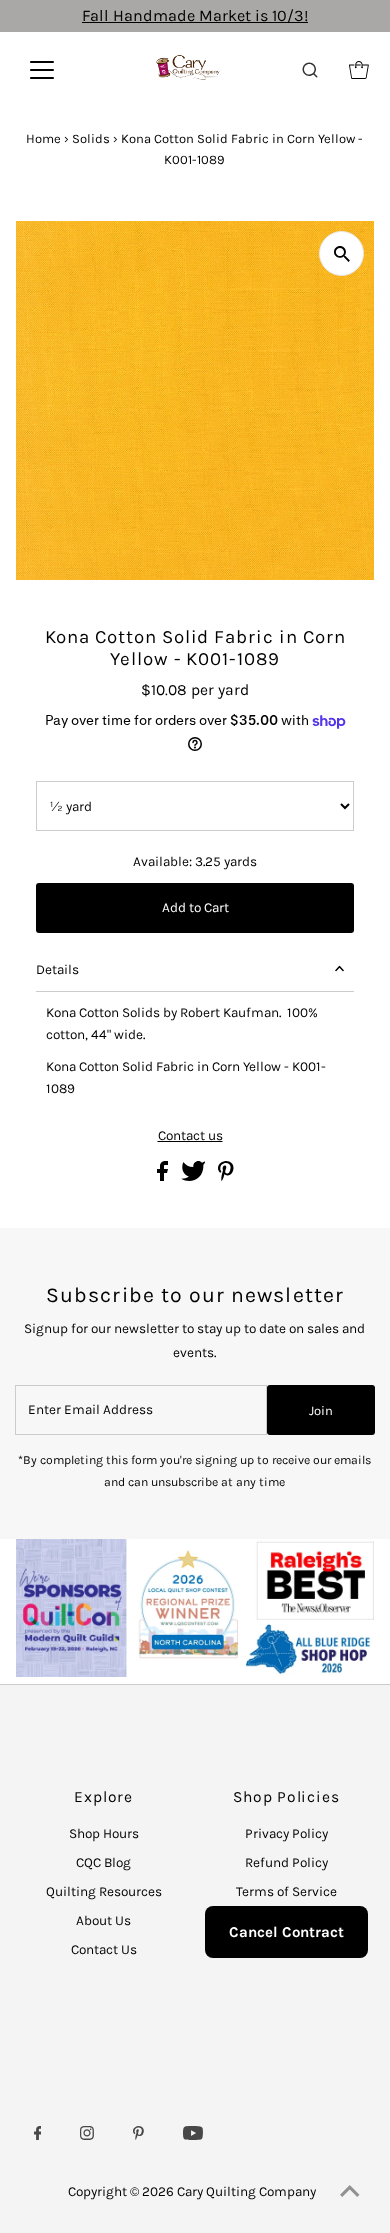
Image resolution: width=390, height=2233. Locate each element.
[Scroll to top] (350, 2193)
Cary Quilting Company (246, 2191)
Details (57, 969)
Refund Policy (286, 1862)
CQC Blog (103, 1862)
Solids (91, 138)
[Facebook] (38, 2136)
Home (43, 138)
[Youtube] (193, 2136)
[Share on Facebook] (164, 1176)
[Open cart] (359, 70)
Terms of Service (286, 1891)
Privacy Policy (286, 1833)
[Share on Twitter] (195, 1176)
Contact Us (104, 1949)
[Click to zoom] (341, 253)
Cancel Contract (286, 1932)
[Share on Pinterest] (226, 1176)
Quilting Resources (104, 1891)
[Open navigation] (56, 70)
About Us (103, 1920)
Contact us (190, 1136)
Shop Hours (104, 1833)
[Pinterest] (138, 2136)
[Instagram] (87, 2136)
